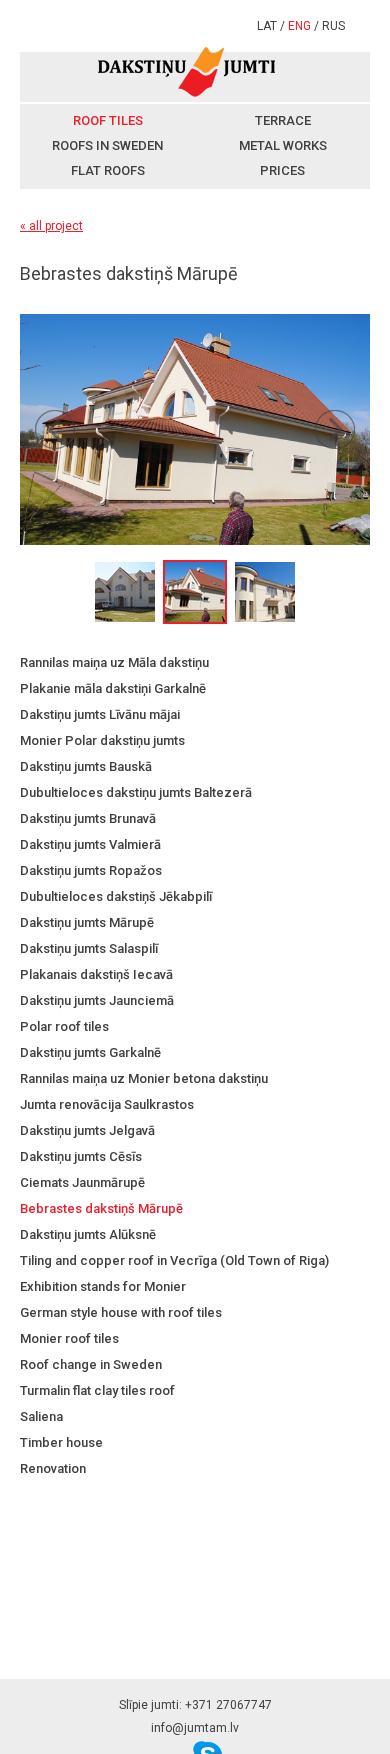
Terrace (283, 121)
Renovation (53, 1468)
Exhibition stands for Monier (103, 1286)
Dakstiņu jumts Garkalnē (90, 1052)
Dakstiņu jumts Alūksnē (88, 1234)
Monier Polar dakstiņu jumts (102, 740)
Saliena (41, 1416)
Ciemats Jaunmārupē (82, 1182)
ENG (299, 26)
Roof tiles (108, 121)
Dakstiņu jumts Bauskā (86, 766)
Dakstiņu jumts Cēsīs (81, 1156)
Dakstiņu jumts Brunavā (88, 818)
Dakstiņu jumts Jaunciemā (97, 1000)
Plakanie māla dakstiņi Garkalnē (113, 688)
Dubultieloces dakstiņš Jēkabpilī (116, 896)
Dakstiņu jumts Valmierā (90, 844)
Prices (282, 171)
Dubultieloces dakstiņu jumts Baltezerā (136, 792)
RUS (333, 26)
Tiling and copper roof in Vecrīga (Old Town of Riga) (174, 1260)
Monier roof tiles (69, 1338)
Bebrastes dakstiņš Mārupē (101, 1208)
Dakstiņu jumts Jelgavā (87, 1130)
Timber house (61, 1442)
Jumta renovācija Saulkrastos (107, 1104)
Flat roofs (108, 171)
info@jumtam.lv (195, 1728)
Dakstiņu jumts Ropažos (91, 870)
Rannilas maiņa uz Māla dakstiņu (114, 662)
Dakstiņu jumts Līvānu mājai (100, 714)
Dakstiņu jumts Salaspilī (89, 948)
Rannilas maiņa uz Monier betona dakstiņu (144, 1078)
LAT (267, 26)
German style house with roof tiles (121, 1312)
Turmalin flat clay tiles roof (97, 1390)
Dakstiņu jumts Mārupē (87, 922)
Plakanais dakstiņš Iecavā (96, 974)
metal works (283, 146)
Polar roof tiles (64, 1026)
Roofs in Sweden (107, 146)
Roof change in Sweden (91, 1364)
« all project (51, 226)
